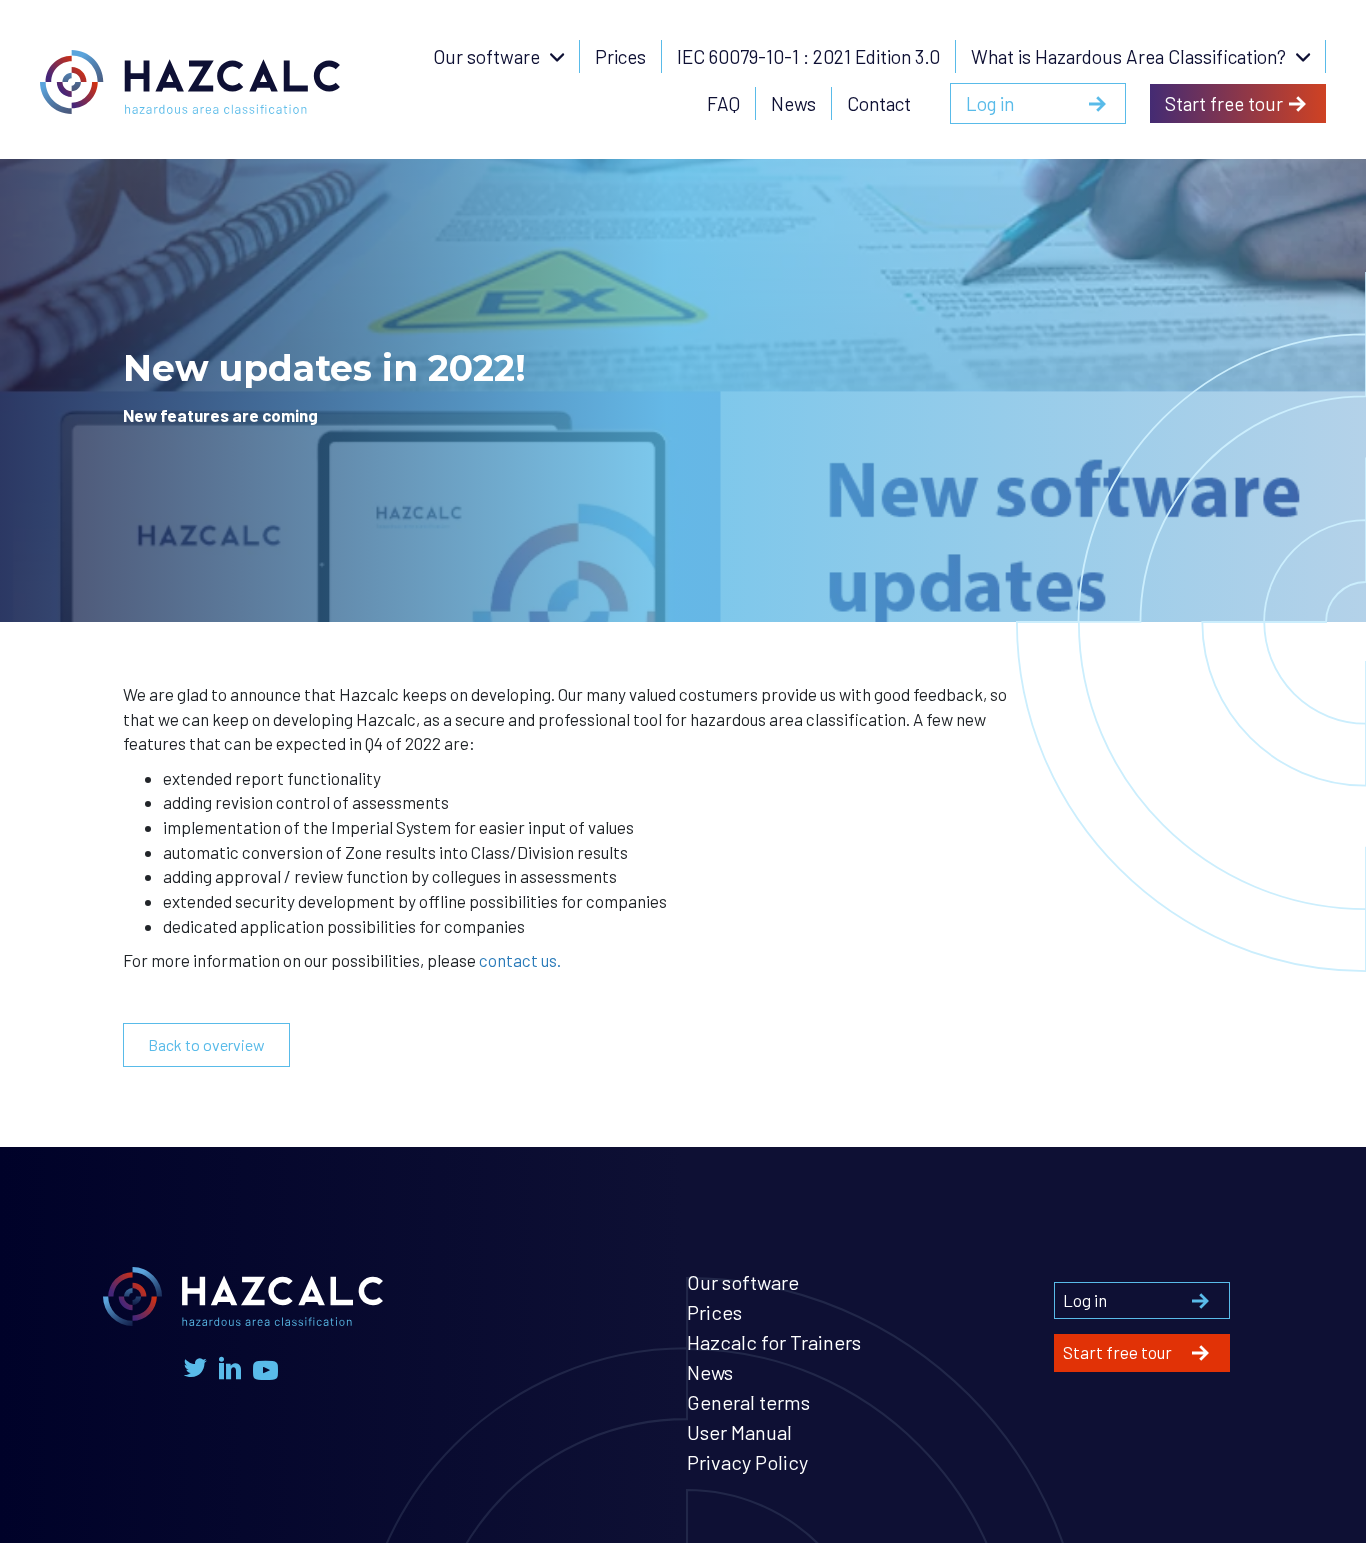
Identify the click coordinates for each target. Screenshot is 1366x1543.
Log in (1085, 1300)
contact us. (520, 960)
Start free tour (1117, 1352)
